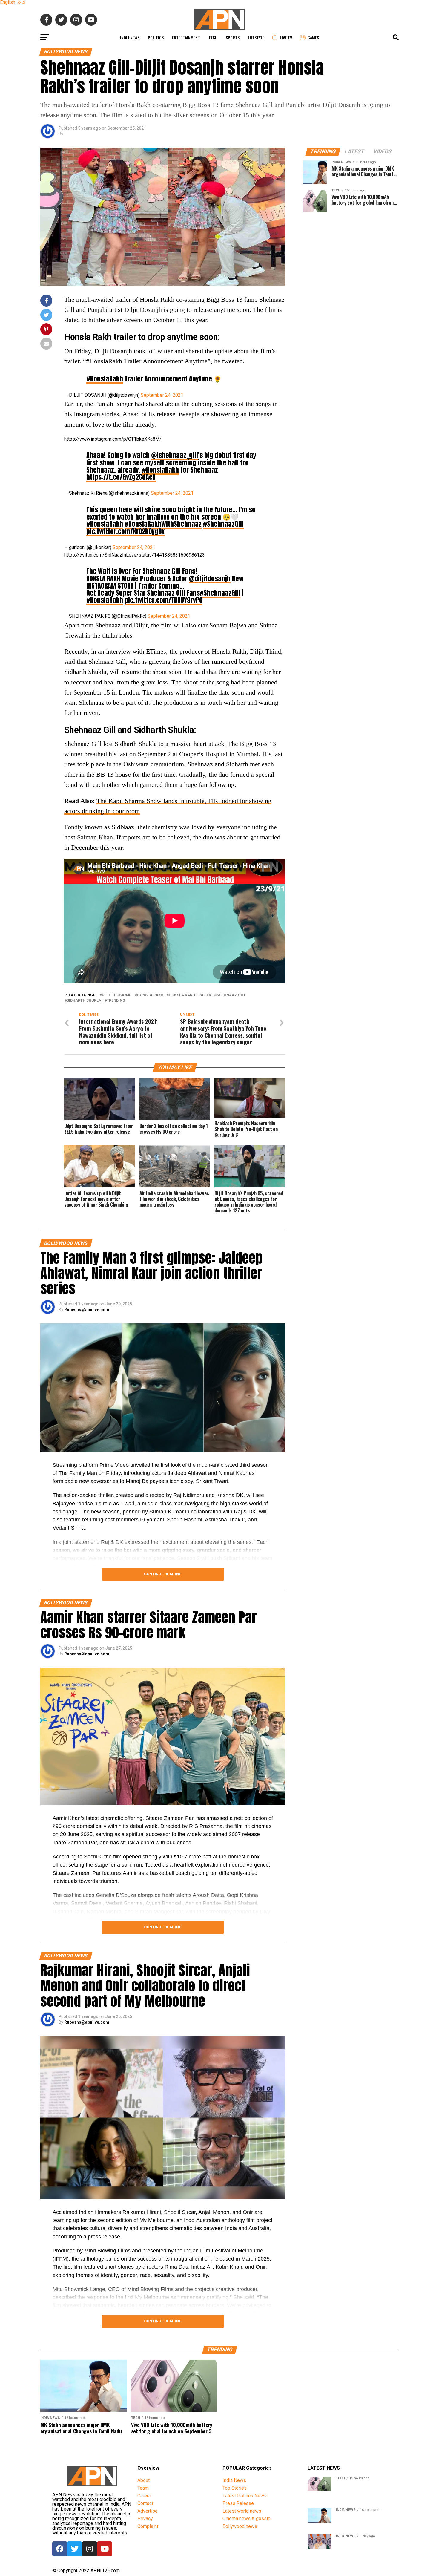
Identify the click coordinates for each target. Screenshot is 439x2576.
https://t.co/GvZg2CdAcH (121, 477)
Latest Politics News (245, 2496)
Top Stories (235, 2488)
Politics (156, 37)
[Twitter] (75, 2549)
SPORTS (233, 37)
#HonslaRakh (105, 379)
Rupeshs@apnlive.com (87, 1310)
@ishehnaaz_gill (175, 455)
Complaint (148, 2526)
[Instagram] (90, 2549)
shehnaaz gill (231, 995)
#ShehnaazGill (223, 524)
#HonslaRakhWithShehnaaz (163, 524)
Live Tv (286, 37)
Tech (213, 37)
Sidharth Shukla (84, 1001)
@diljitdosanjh (210, 579)
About (143, 2480)
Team (143, 2488)
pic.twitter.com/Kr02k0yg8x (125, 531)
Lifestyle (256, 37)
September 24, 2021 (162, 395)
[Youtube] (105, 2549)
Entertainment (186, 37)
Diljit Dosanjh (117, 995)
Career (144, 2496)
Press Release (238, 2503)
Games (313, 37)
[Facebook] (60, 2549)
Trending (116, 1001)
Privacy (145, 2518)
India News (130, 37)
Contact (145, 2503)
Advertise (148, 2511)
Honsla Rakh (150, 995)
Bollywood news (240, 2526)
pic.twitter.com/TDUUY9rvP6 (164, 600)
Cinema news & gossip (247, 2518)
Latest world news (242, 2511)
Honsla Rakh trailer (190, 995)
